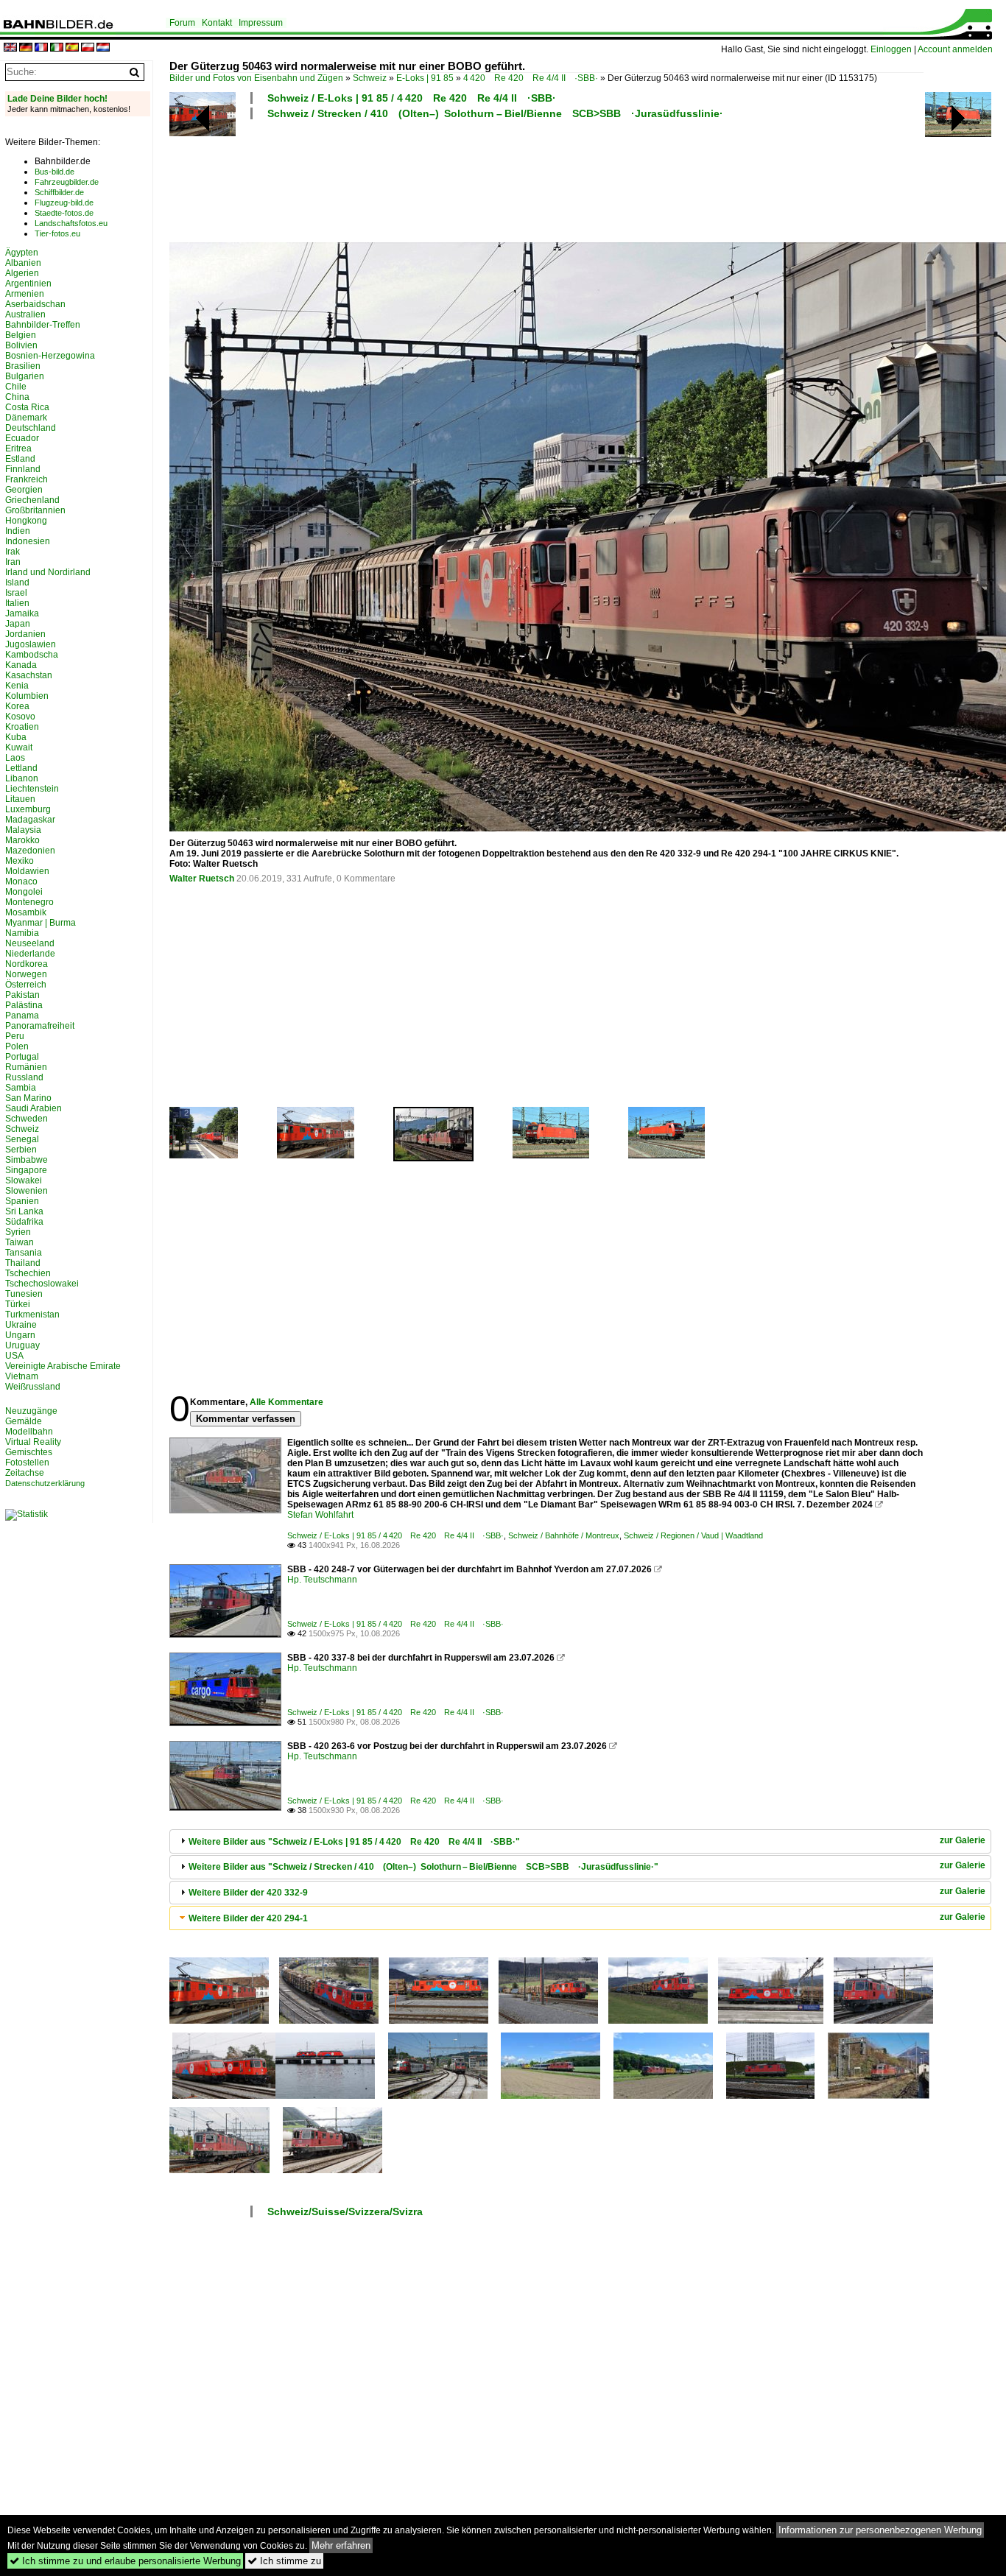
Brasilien (23, 366)
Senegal (22, 1139)
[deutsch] (26, 48)
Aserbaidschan (35, 304)
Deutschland (31, 428)
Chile (16, 387)
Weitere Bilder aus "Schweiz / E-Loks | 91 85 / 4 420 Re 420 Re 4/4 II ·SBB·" (354, 1842)
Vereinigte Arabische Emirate (63, 1366)
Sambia (21, 1088)
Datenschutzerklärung (45, 1483)
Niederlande (30, 954)
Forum (182, 23)
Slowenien (27, 1191)
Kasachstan (29, 675)
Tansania (24, 1253)
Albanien (23, 263)
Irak (13, 552)
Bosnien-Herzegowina (50, 356)
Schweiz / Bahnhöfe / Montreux (564, 1535)
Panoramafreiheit (40, 1026)
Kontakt (217, 23)
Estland (20, 459)
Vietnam (22, 1376)
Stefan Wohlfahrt (320, 1515)
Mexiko (20, 861)
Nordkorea (27, 964)
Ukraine (21, 1325)
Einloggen (891, 49)
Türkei (18, 1304)
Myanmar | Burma (41, 923)
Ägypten (22, 253)
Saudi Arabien (34, 1108)
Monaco (21, 881)
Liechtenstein (32, 789)
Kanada (21, 665)
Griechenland (32, 500)
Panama (22, 1016)
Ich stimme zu (284, 2561)
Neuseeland (30, 943)
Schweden (27, 1119)
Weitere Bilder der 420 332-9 (248, 1893)
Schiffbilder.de (59, 192)
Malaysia (23, 830)
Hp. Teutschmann (322, 1580)
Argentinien (28, 284)
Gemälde (24, 1421)
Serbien (21, 1150)
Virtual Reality (33, 1442)
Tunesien (24, 1294)
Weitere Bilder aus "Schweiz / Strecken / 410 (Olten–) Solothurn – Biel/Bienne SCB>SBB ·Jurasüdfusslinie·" (423, 1867)
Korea (17, 706)
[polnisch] (88, 48)
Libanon (22, 778)
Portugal (22, 1057)
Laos (15, 758)
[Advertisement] (546, 179)
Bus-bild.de (54, 172)
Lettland (21, 768)
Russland (24, 1077)
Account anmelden (955, 49)
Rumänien (26, 1067)
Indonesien (28, 541)
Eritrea (18, 448)
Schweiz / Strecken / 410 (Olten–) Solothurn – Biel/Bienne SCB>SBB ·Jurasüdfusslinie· (495, 113)
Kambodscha (32, 655)
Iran (13, 562)
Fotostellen (27, 1463)
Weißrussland (33, 1387)
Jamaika (22, 613)
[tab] (580, 1841)
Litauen (20, 799)
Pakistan (22, 995)
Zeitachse (25, 1473)
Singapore (26, 1170)
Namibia (22, 933)
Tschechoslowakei (42, 1284)
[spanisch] (72, 48)
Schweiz (370, 78)
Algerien (22, 273)
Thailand (23, 1263)
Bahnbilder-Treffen (43, 325)
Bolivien (21, 345)
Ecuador (22, 438)
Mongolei (24, 892)
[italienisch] (57, 48)
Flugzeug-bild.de (64, 203)
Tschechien (28, 1273)
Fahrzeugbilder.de (67, 182)
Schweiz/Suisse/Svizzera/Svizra (345, 2211)
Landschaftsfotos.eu (71, 223)
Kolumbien (27, 696)
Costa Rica (27, 407)
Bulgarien (25, 376)
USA (14, 1356)
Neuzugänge (31, 1411)
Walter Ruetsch (202, 879)
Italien (17, 603)
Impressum (261, 23)
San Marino (28, 1098)
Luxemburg (28, 809)
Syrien (18, 1232)
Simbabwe (27, 1160)
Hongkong (26, 521)
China (17, 397)
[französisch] (41, 48)
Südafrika (24, 1222)
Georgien (24, 490)
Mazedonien (30, 851)
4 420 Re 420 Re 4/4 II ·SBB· (531, 78)
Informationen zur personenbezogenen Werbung (880, 2530)
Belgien (21, 335)
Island (17, 583)
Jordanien (25, 634)
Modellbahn (29, 1432)
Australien (25, 314)
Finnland (23, 469)
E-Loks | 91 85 (425, 78)
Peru (15, 1036)
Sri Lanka (24, 1211)
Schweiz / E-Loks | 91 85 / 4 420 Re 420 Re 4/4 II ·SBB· (412, 98)
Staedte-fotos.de (64, 213)
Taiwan (20, 1242)
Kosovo (20, 717)
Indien (18, 531)
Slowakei (24, 1180)
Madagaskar (30, 820)
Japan (18, 624)
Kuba (16, 737)
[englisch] (10, 48)
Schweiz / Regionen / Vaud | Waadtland (693, 1535)
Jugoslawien (31, 644)
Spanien (22, 1201)
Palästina (24, 1005)
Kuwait (19, 747)
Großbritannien (35, 510)
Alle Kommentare (286, 1402)
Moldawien (27, 871)
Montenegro (29, 902)
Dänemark (26, 418)
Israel (16, 593)
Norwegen (26, 974)
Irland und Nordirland (48, 572)
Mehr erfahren (341, 2545)
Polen (17, 1046)
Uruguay (22, 1345)
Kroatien (22, 727)
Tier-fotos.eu (57, 233)
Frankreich (27, 479)
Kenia (17, 686)
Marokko (22, 840)
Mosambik (26, 912)
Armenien (25, 294)
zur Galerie (963, 1840)
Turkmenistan (32, 1315)
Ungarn (20, 1335)
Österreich (26, 985)
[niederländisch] (103, 48)
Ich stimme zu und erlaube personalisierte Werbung (125, 2561)
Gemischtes (29, 1452)
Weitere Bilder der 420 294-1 (248, 1918)
